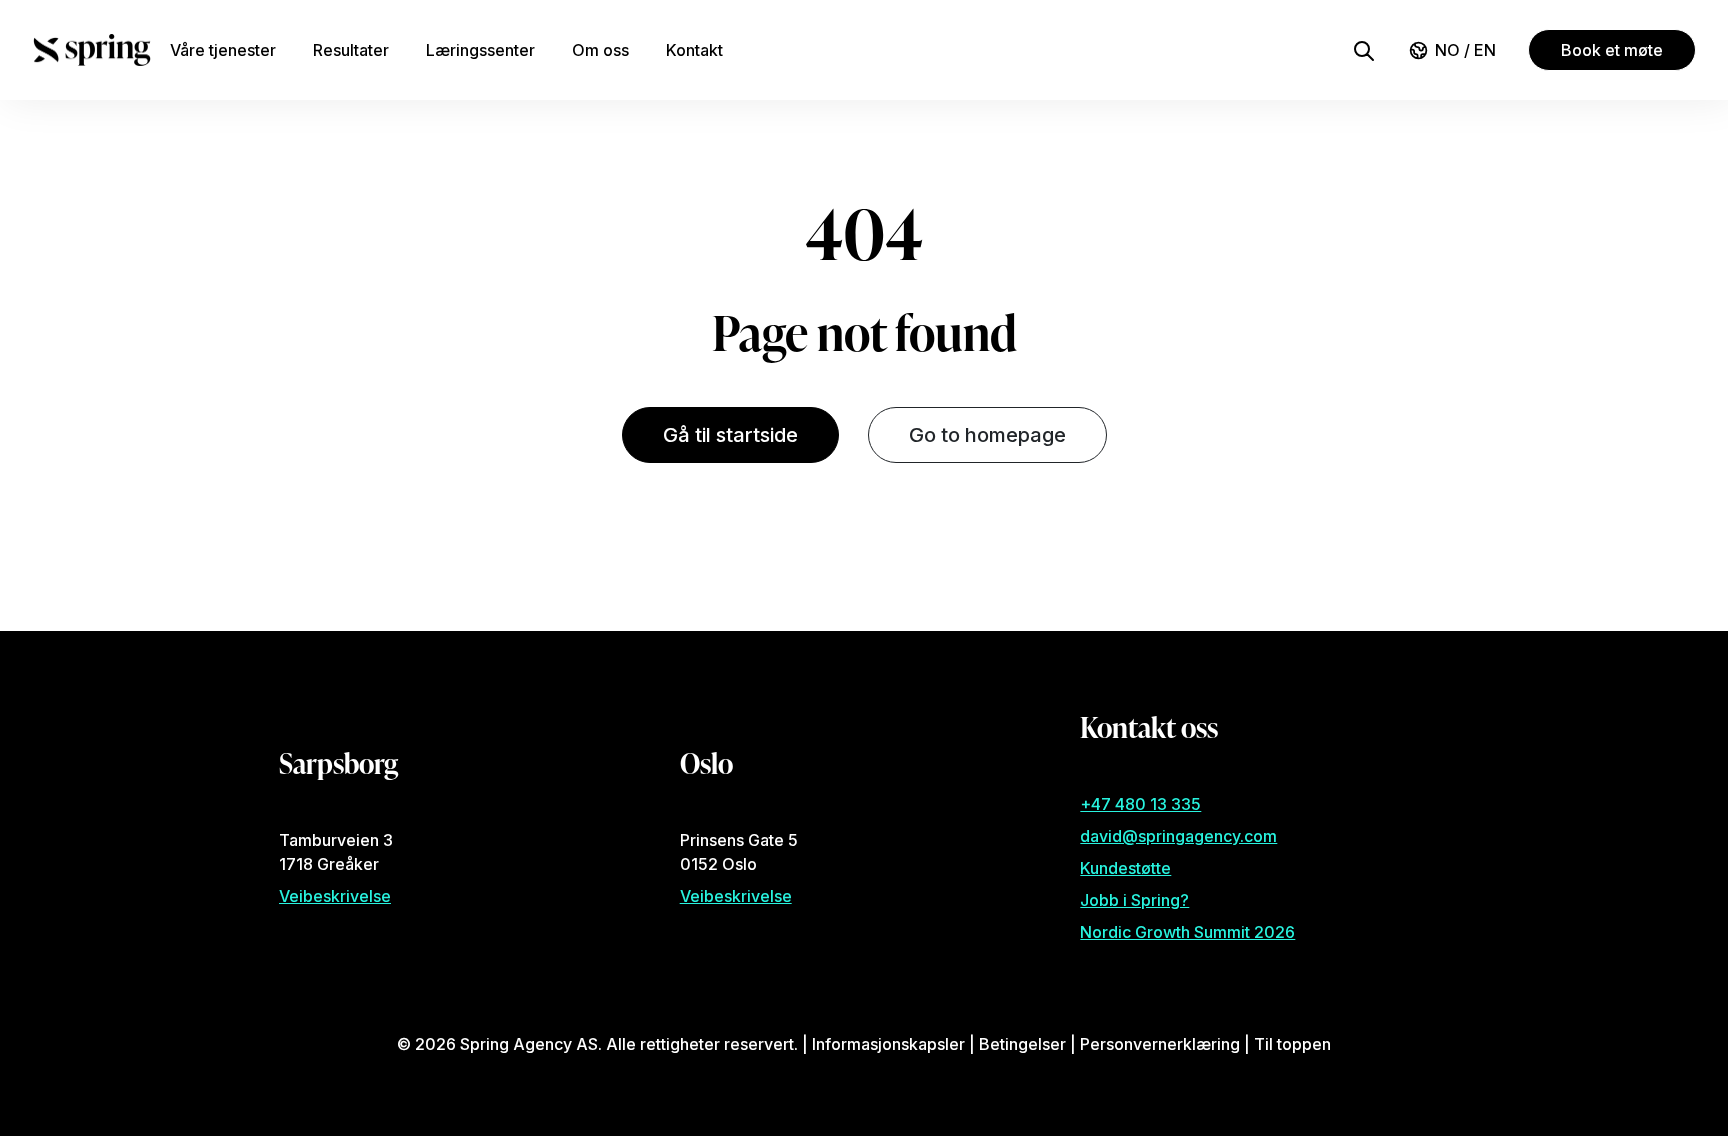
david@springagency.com (1178, 836)
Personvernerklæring (1160, 1044)
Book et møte (1612, 50)
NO (1449, 50)
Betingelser (1022, 1044)
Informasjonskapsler (888, 1044)
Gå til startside (730, 435)
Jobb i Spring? (1134, 900)
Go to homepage (987, 435)
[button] (1364, 49)
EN (1485, 50)
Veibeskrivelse (335, 896)
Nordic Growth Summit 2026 (1187, 932)
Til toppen (1292, 1044)
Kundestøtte (1125, 868)
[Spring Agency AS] (92, 50)
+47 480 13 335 (1140, 804)
